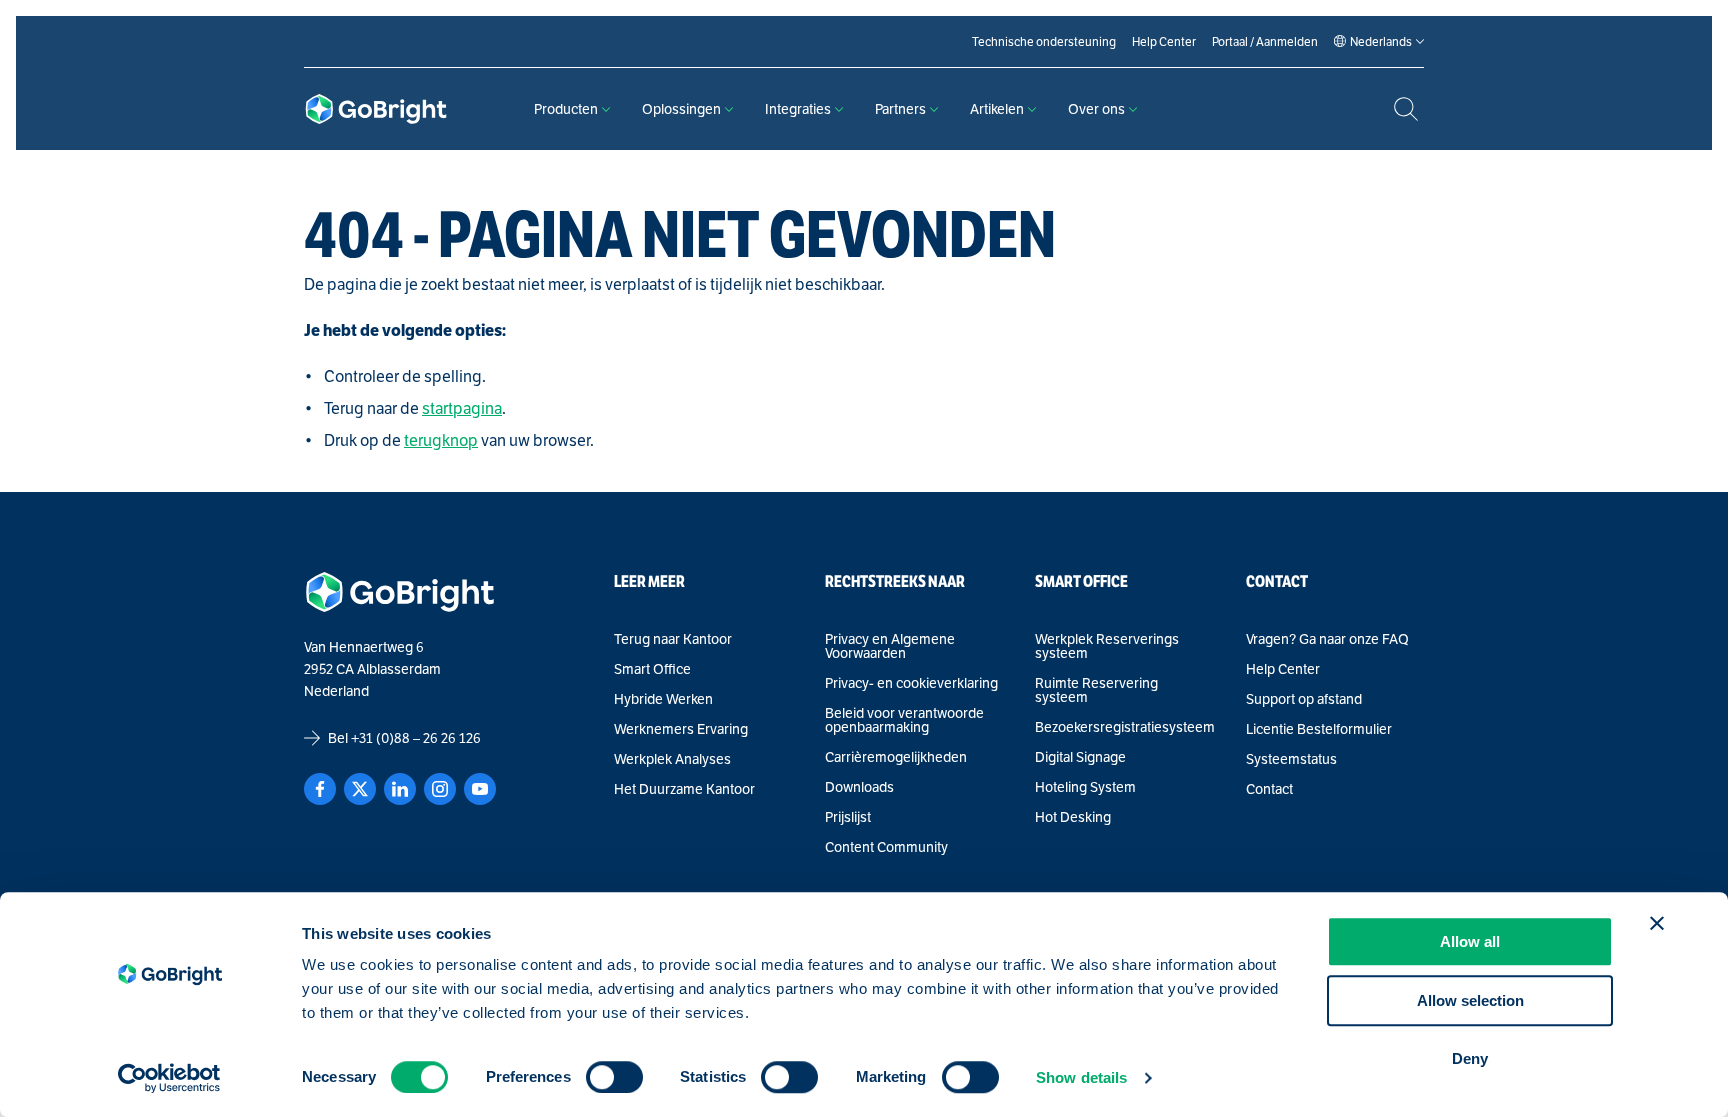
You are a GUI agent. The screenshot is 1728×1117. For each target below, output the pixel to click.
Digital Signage (1080, 757)
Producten (566, 109)
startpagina (462, 408)
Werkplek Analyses (672, 759)
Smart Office (652, 669)
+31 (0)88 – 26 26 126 (416, 738)
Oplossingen (681, 109)
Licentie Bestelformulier (1319, 729)
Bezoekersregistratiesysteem (1124, 727)
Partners (900, 109)
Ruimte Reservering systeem (1096, 690)
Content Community (886, 847)
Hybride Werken (663, 699)
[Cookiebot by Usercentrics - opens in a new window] (169, 1078)
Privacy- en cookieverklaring (911, 683)
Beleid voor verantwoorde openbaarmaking (904, 720)
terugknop (441, 440)
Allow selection (1470, 1000)
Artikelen (997, 109)
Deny (1470, 1058)
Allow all (1470, 941)
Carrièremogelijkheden (896, 757)
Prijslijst (848, 817)
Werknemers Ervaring (681, 729)
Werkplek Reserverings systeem (1107, 646)
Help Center (1283, 669)
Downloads (859, 787)
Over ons (1096, 109)
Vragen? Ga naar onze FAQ (1327, 639)
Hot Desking (1073, 817)
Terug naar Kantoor (673, 639)
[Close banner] (1657, 923)
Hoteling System (1085, 787)
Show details (1081, 1077)
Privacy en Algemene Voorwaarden (890, 646)
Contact (1269, 789)
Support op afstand (1304, 699)
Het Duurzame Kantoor (684, 789)
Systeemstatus (1291, 759)
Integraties (798, 109)
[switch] (614, 1077)
